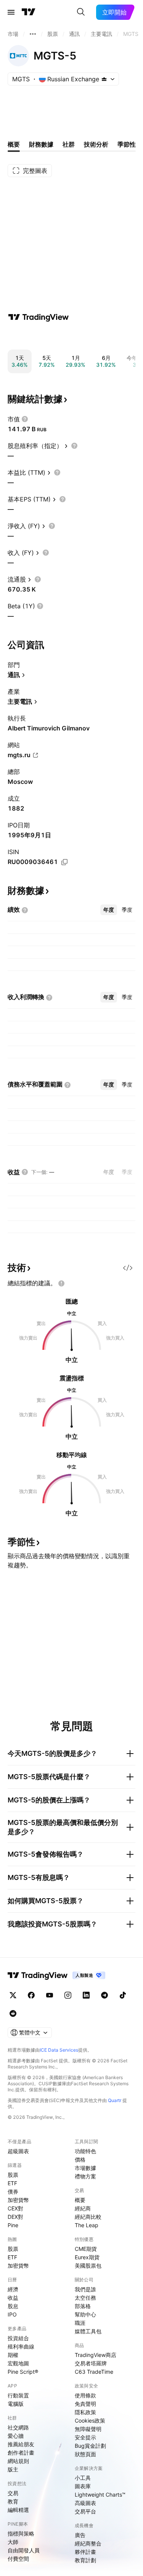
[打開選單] (11, 12)
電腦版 (16, 2404)
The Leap (87, 2225)
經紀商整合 (88, 2543)
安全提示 (85, 2437)
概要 (80, 2200)
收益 (13, 2298)
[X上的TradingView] (13, 1995)
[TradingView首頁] (29, 12)
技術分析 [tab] (96, 144)
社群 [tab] (69, 144)
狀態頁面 (85, 2454)
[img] (104, 79)
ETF (12, 2183)
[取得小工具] (128, 1268)
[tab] (109, 910)
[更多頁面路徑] (33, 34)
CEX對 (15, 2208)
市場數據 (85, 2168)
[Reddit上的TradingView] (13, 2013)
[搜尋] (81, 12)
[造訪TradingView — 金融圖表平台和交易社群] (39, 317)
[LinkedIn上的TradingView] (86, 1995)
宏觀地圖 (18, 2363)
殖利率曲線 (21, 2346)
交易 (13, 2493)
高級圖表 (85, 2503)
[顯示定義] (25, 419)
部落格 (83, 2306)
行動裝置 (18, 2395)
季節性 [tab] (127, 144)
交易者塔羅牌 (91, 2363)
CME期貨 (86, 2249)
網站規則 (18, 2461)
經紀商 (83, 2208)
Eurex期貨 (87, 2257)
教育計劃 (85, 2560)
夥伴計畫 (85, 2552)
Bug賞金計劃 (90, 2446)
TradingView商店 (96, 2355)
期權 (13, 2355)
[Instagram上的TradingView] (68, 1995)
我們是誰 (85, 2289)
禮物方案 (85, 2176)
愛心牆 (16, 2436)
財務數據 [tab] (41, 144)
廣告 (80, 2535)
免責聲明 (85, 2404)
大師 (13, 2542)
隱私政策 (85, 2412)
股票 (13, 2175)
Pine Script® (23, 2372)
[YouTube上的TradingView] (50, 1995)
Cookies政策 (90, 2420)
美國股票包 (88, 2266)
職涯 (80, 2323)
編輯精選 (18, 2510)
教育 (13, 2501)
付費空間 (18, 2559)
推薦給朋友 (21, 2444)
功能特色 (85, 2151)
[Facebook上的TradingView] (31, 1995)
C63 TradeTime (94, 2372)
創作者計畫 (21, 2453)
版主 (13, 2469)
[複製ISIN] (64, 862)
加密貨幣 (18, 2200)
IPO (12, 2314)
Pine (13, 2225)
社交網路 (18, 2427)
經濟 (13, 2289)
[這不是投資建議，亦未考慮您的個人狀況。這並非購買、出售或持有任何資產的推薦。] (61, 1283)
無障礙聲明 (88, 2429)
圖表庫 (83, 2486)
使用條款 (85, 2395)
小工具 (83, 2478)
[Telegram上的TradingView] (104, 1995)
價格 (80, 2159)
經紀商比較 (88, 2217)
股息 (13, 2306)
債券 (13, 2192)
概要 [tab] (14, 144)
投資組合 (18, 2338)
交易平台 (85, 2511)
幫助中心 (85, 2314)
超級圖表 (18, 2151)
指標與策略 (21, 2533)
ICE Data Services (59, 2050)
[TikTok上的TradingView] (123, 1995)
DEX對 (15, 2217)
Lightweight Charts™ (100, 2495)
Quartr (115, 2100)
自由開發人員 (24, 2550)
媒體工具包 (88, 2331)
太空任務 (85, 2298)
